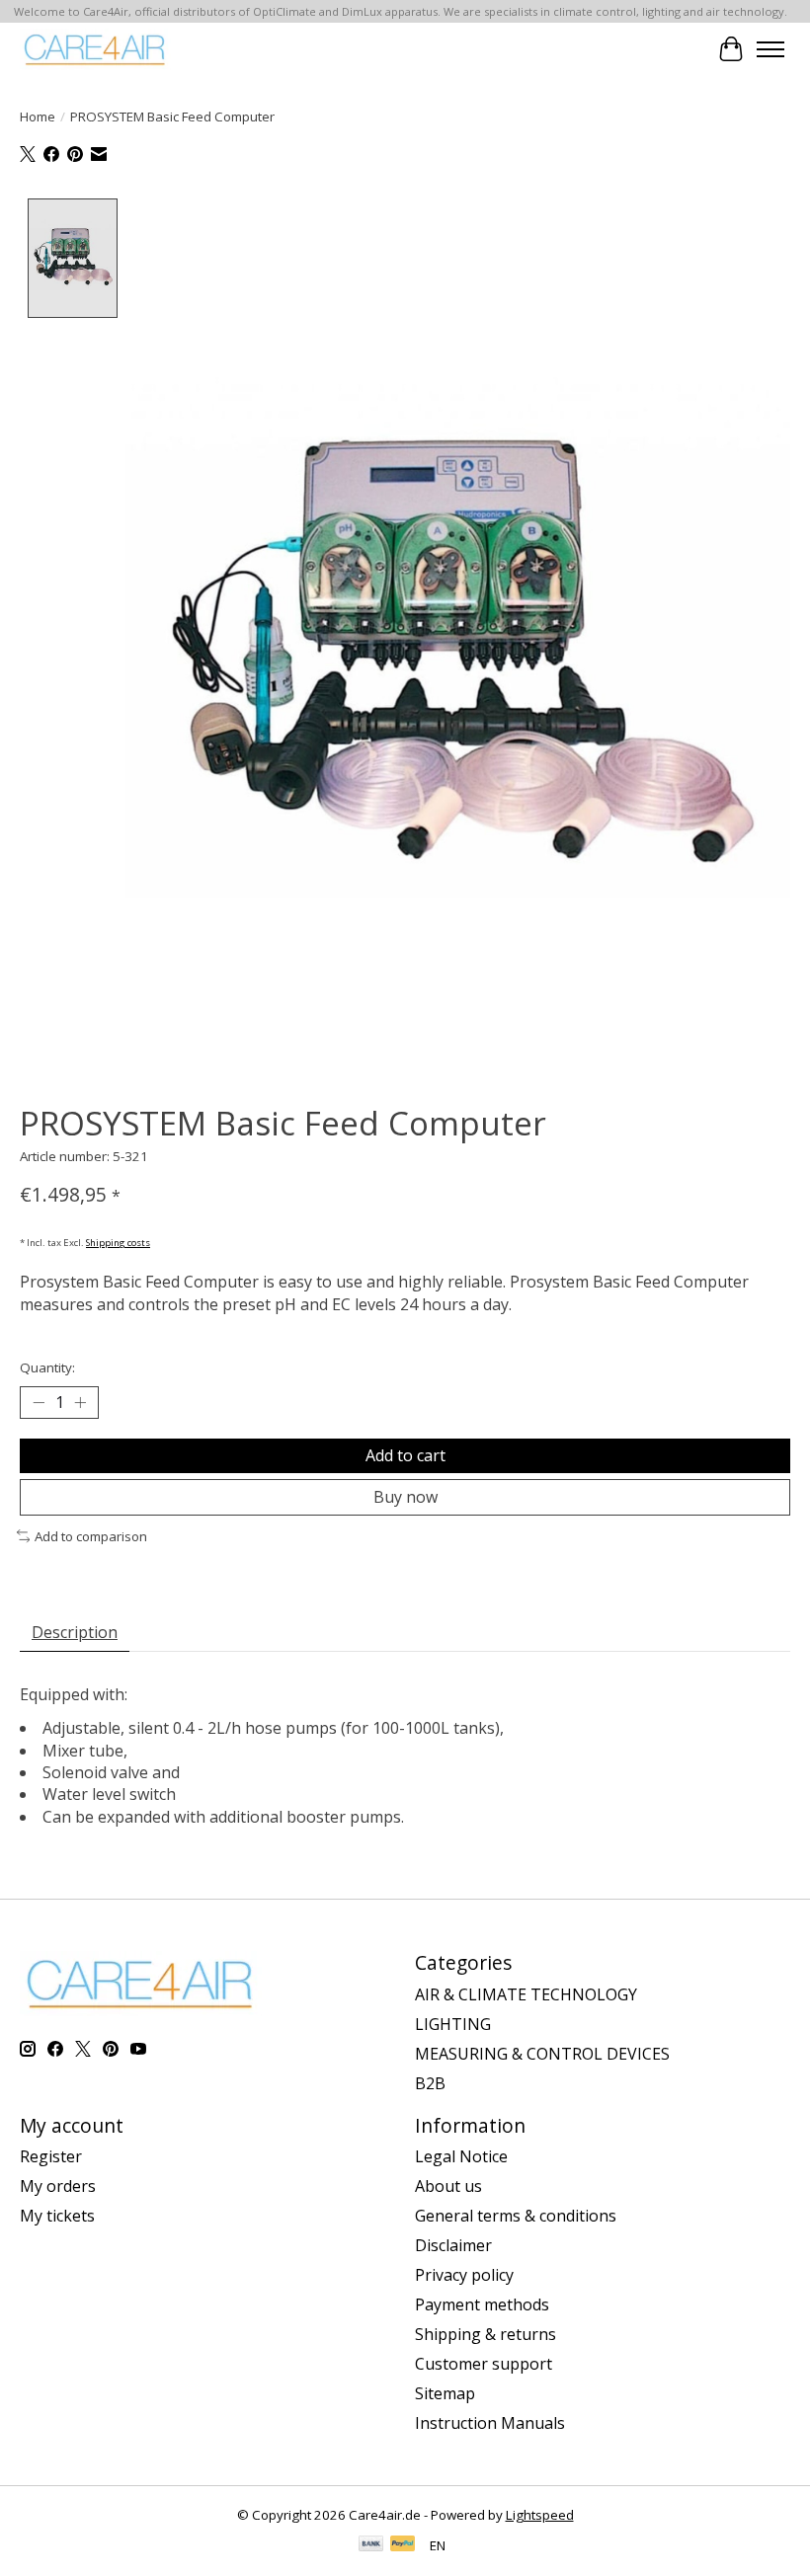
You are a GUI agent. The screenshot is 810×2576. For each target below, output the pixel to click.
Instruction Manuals (490, 2423)
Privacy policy (464, 2275)
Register (51, 2156)
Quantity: (47, 1367)
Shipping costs (118, 1243)
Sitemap (445, 2393)
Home (38, 117)
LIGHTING (453, 2024)
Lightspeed (540, 2515)
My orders (58, 2186)
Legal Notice (461, 2156)
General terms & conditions (516, 2216)
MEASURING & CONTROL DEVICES (542, 2054)
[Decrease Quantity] (39, 1402)
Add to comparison (91, 1536)
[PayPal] (403, 2545)
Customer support (484, 2364)
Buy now (405, 1497)
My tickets (57, 2216)
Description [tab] (75, 1632)
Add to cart (405, 1455)
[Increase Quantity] (80, 1402)
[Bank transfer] (371, 2545)
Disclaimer (453, 2245)
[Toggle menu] (770, 49)
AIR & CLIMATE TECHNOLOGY (526, 1994)
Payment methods (482, 2304)
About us (448, 2186)
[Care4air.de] (95, 49)
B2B (430, 2083)
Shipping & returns (486, 2334)
